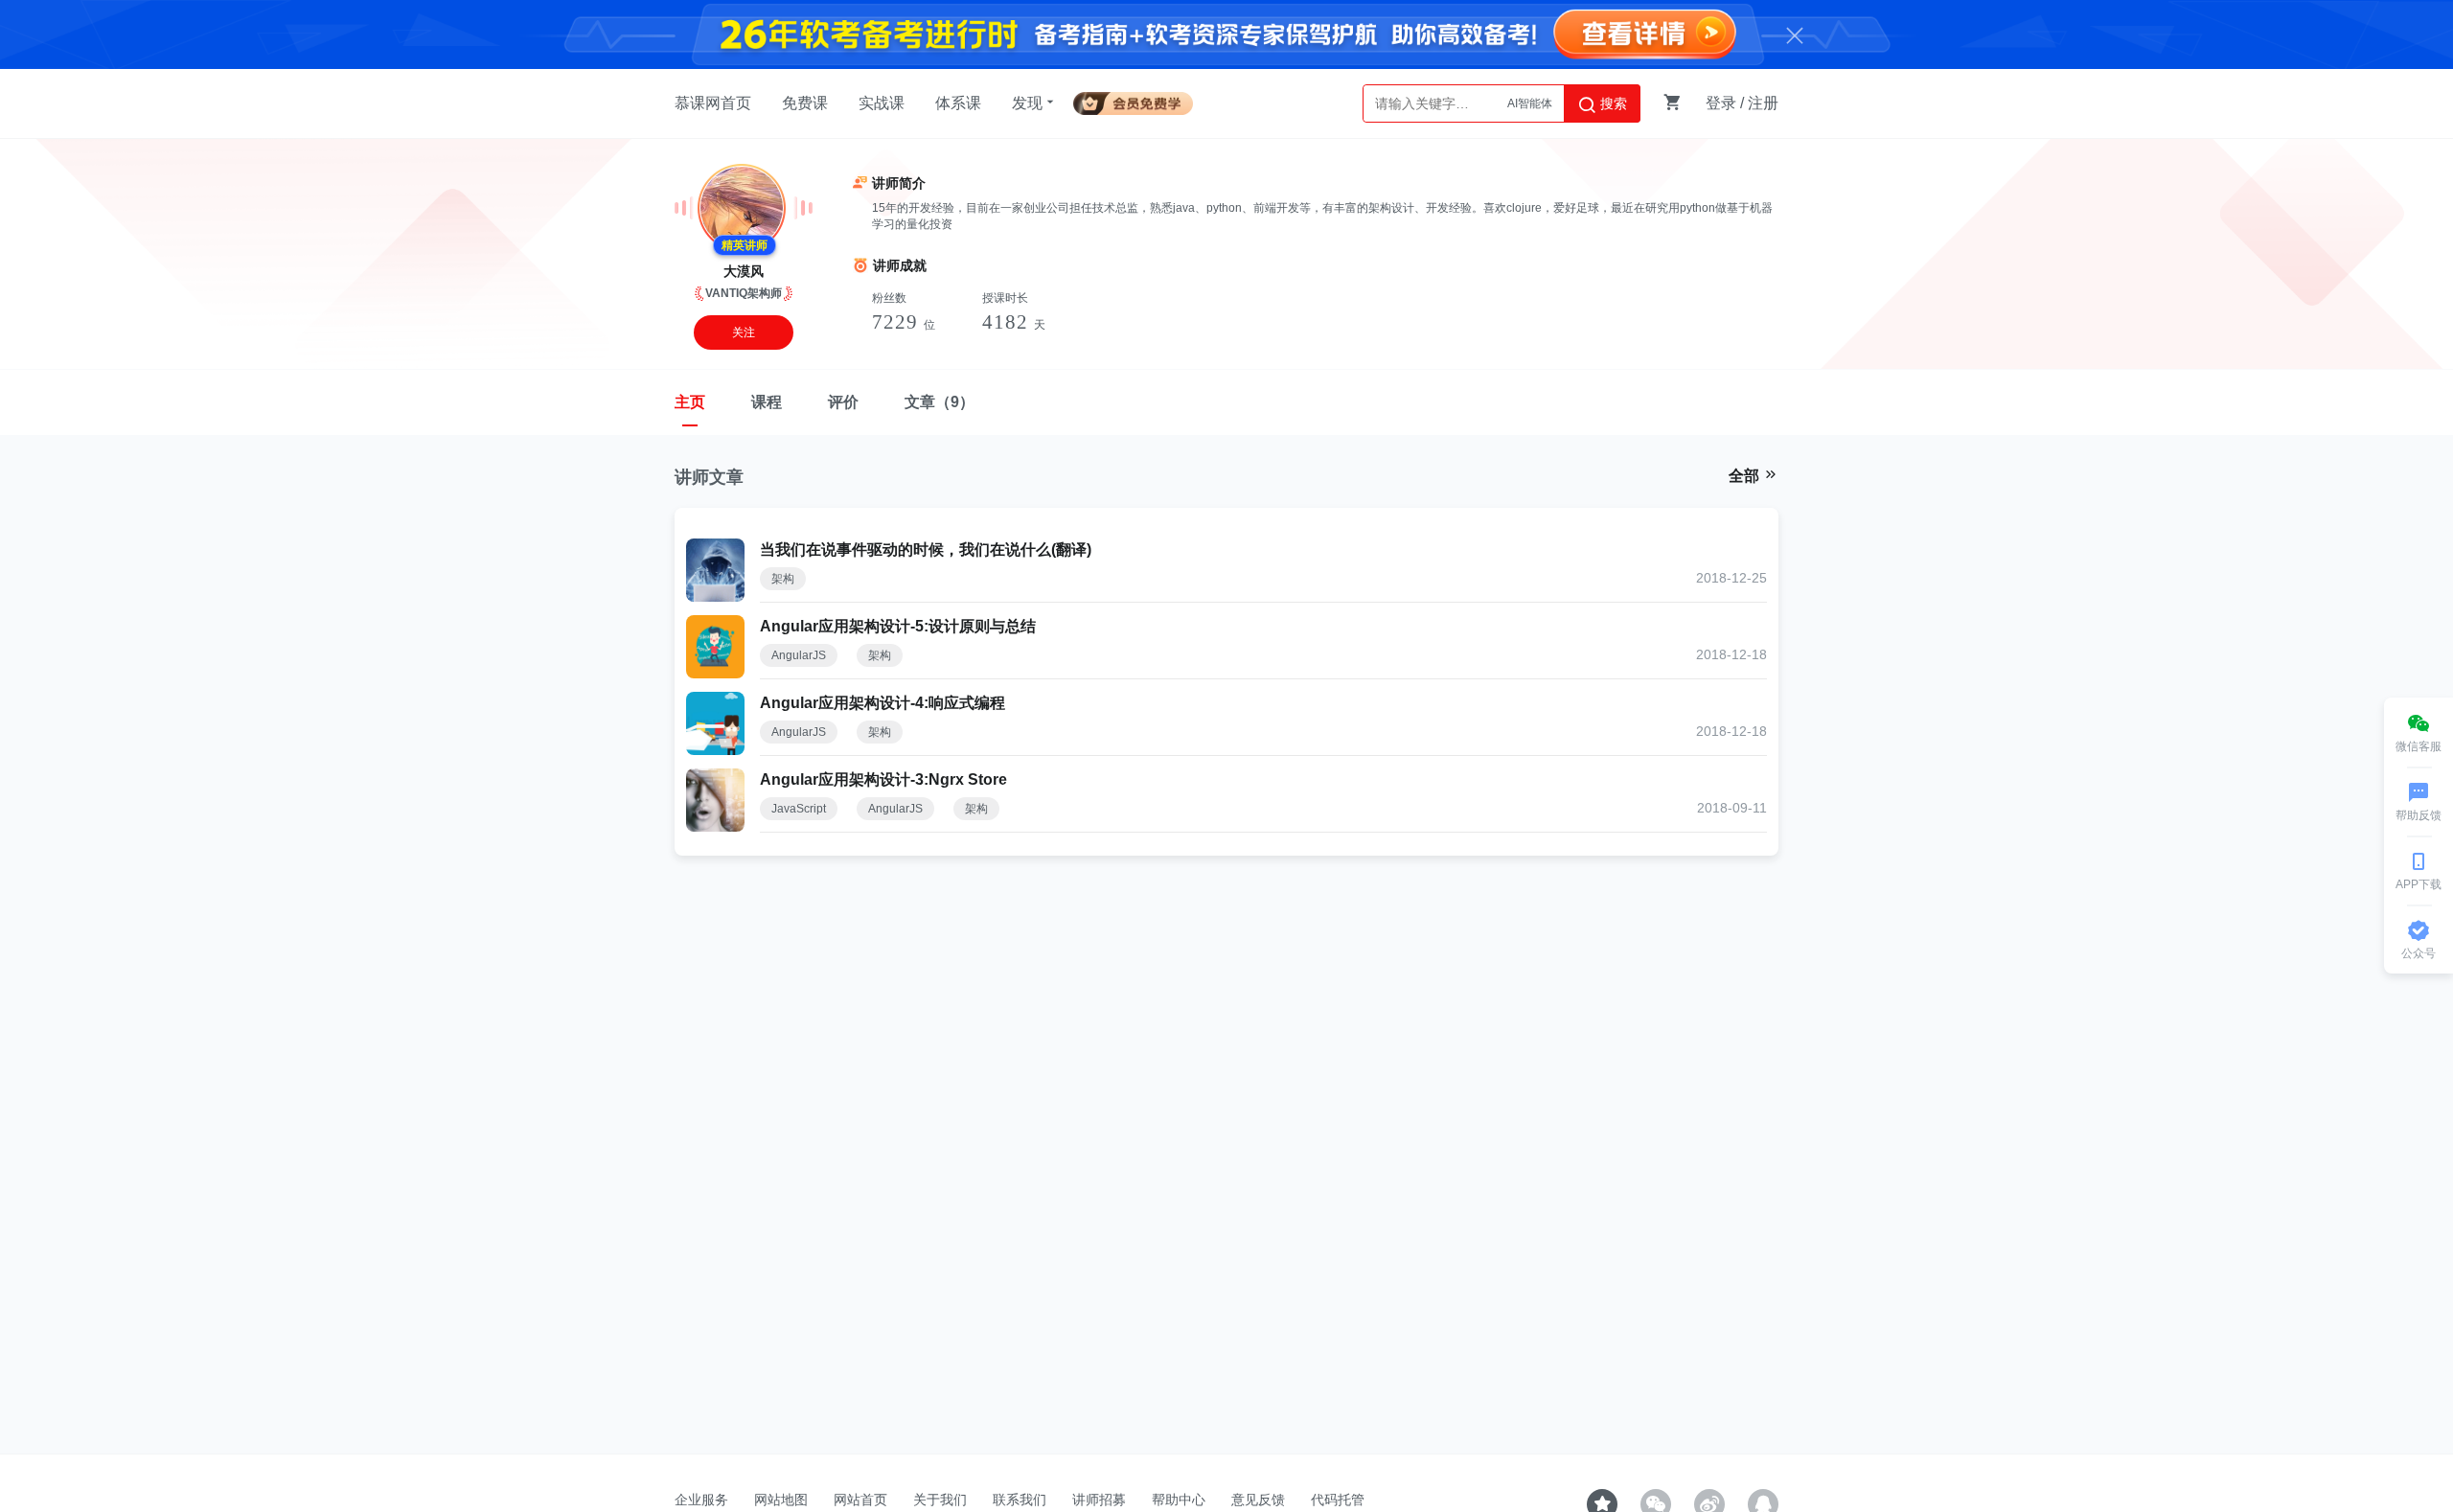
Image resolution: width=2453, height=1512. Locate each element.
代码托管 (1338, 1500)
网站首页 (860, 1500)
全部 (1746, 476)
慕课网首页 (713, 103)
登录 (1721, 103)
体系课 (958, 103)
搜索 (1612, 103)
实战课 (882, 103)
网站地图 (781, 1500)
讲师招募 (1099, 1500)
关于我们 (940, 1500)
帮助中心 (1179, 1500)
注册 (1763, 103)
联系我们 (1020, 1500)
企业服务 (701, 1500)
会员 (1141, 100)
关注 (744, 332)
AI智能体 (1530, 103)
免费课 (805, 103)
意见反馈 (1258, 1500)
